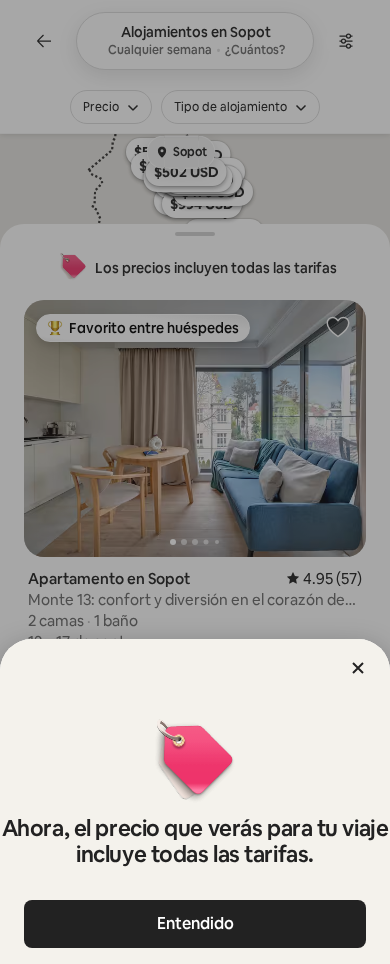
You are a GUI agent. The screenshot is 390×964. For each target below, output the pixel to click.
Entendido (195, 923)
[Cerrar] (358, 668)
